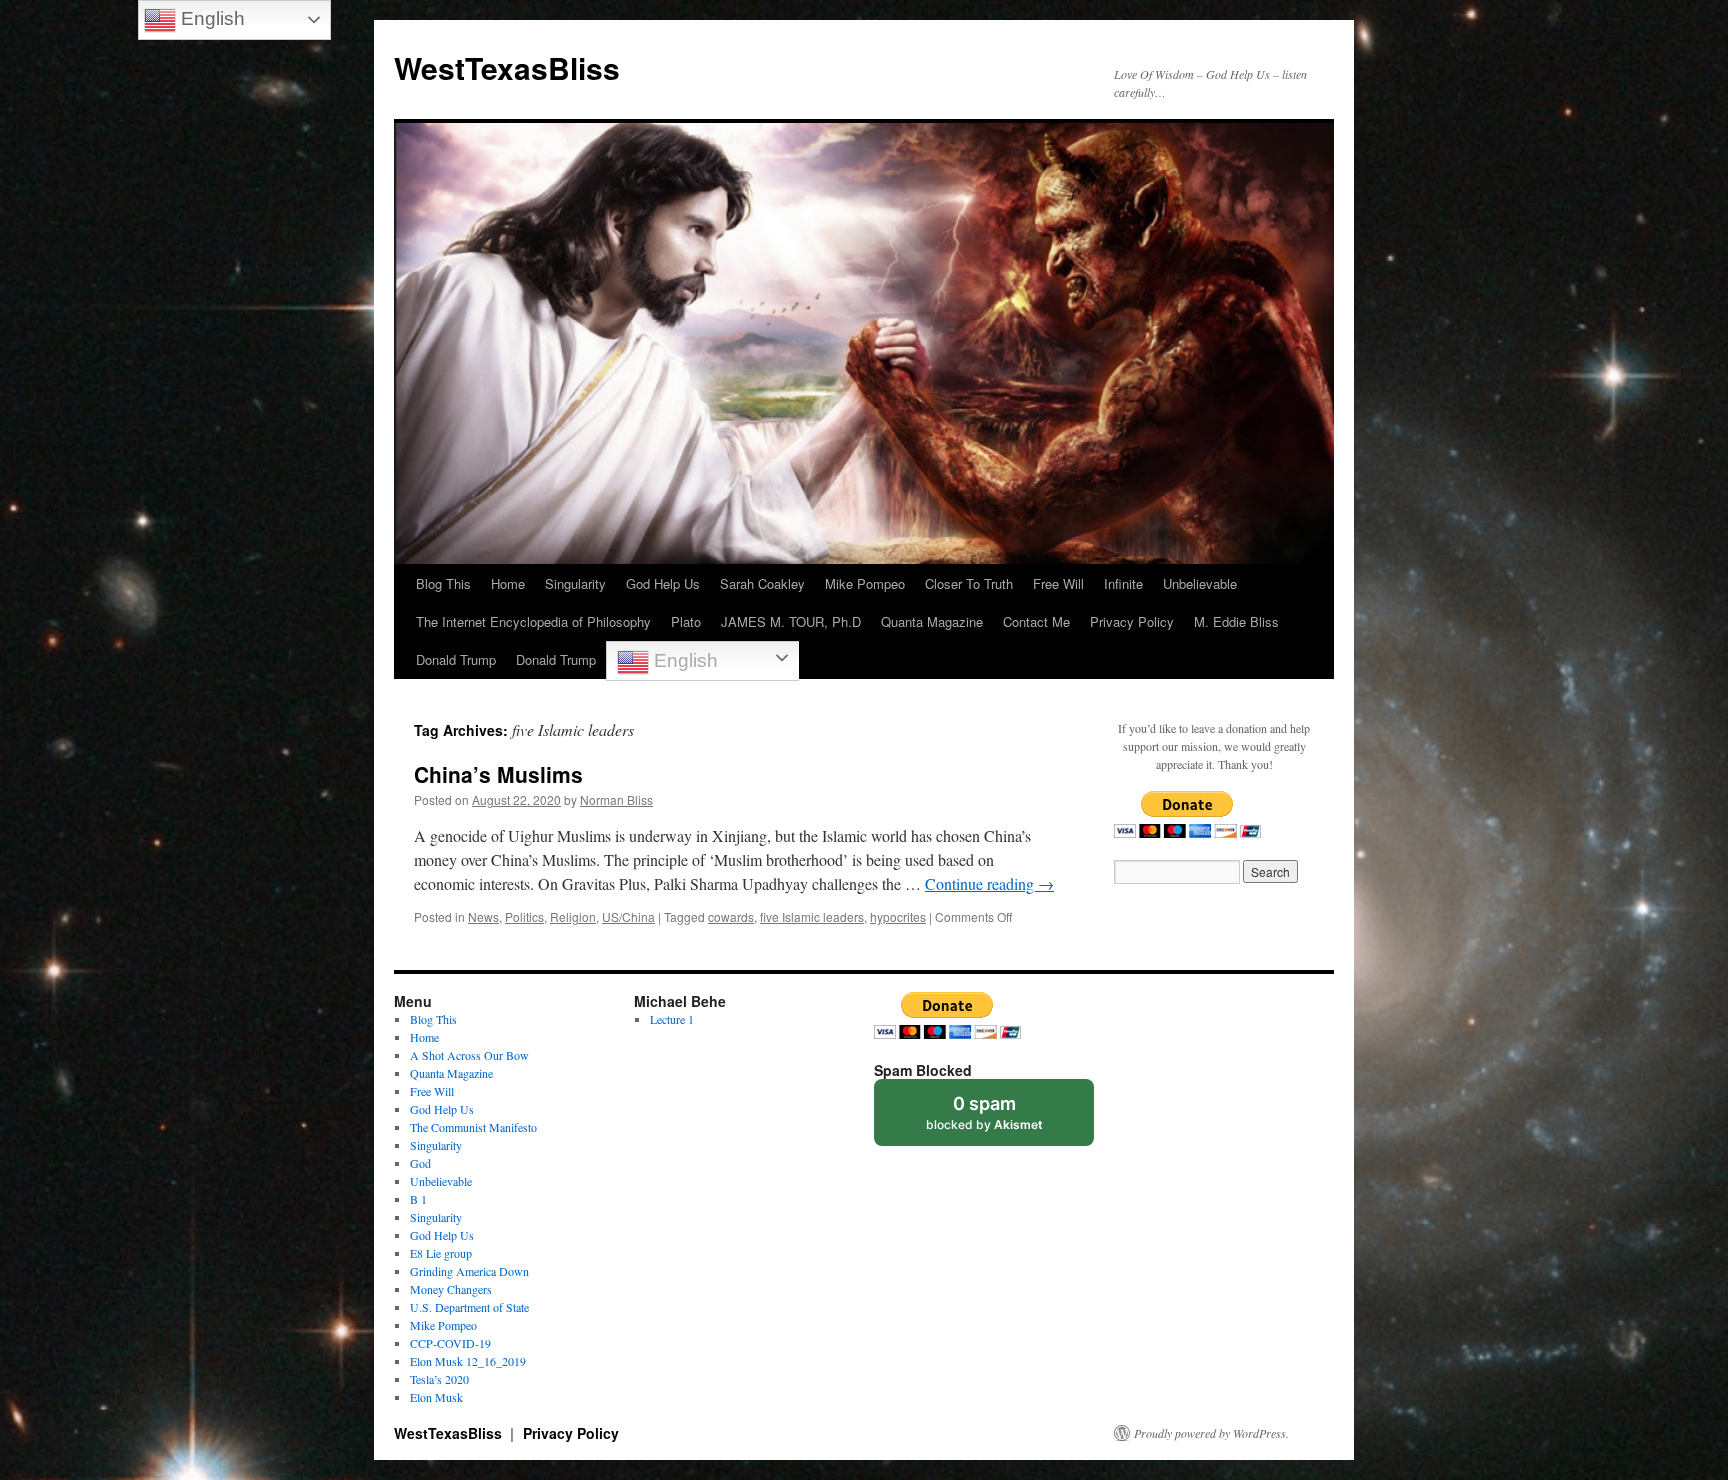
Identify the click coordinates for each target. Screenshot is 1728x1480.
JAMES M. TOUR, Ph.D (791, 621)
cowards (731, 916)
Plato (686, 621)
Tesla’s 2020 (439, 1379)
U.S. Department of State (469, 1307)
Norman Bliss (616, 799)
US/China (628, 916)
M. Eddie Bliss (1236, 621)
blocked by (984, 1112)
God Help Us (663, 583)
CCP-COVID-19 (450, 1343)
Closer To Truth (969, 583)
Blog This (443, 583)
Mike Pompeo (865, 583)
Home (508, 583)
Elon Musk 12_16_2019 (468, 1361)
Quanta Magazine (932, 621)
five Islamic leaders (812, 916)
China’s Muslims (498, 774)
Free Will (1058, 583)
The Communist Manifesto (473, 1127)
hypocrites (898, 916)
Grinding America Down (469, 1271)
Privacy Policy (1132, 621)
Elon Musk (436, 1397)
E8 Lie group (441, 1253)
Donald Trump (456, 659)
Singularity (575, 583)
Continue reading (989, 883)
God (420, 1163)
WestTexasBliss (507, 67)
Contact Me (1036, 621)
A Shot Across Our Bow (469, 1055)
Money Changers (451, 1289)
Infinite (1123, 583)
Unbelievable (1200, 583)
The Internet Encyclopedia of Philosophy (533, 621)
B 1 (418, 1199)
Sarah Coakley (762, 583)
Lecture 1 (672, 1019)
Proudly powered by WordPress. (1211, 1433)
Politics (524, 916)
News (483, 916)
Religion (573, 916)
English (683, 660)
